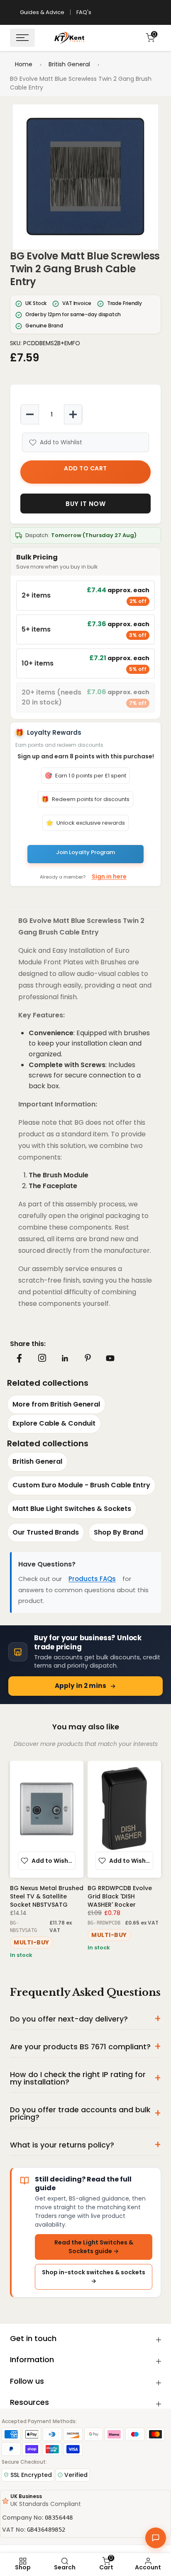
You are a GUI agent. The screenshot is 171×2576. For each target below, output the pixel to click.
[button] (85, 177)
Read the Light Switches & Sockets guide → (94, 2247)
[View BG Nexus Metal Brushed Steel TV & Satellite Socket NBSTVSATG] (47, 1819)
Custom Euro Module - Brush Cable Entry (81, 1485)
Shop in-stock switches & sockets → (94, 2277)
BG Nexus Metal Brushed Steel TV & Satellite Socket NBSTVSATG (47, 1896)
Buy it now (85, 504)
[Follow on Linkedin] (65, 1358)
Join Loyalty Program (85, 852)
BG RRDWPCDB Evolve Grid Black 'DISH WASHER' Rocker (120, 1896)
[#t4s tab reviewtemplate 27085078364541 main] (19, 372)
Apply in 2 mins (81, 1686)
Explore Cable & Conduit (54, 1423)
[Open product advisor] (156, 2538)
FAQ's (84, 12)
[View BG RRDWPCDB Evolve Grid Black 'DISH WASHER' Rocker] (124, 1819)
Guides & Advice (42, 12)
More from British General (56, 1404)
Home (24, 64)
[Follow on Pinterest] (88, 1358)
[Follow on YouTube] (110, 1358)
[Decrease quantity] (30, 414)
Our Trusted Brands (46, 1532)
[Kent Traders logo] (69, 38)
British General (69, 64)
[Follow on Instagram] (42, 1358)
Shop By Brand (118, 1532)
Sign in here (109, 876)
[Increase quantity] (73, 414)
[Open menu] (22, 38)
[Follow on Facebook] (19, 1358)
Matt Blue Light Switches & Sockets (72, 1509)
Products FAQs (92, 1579)
